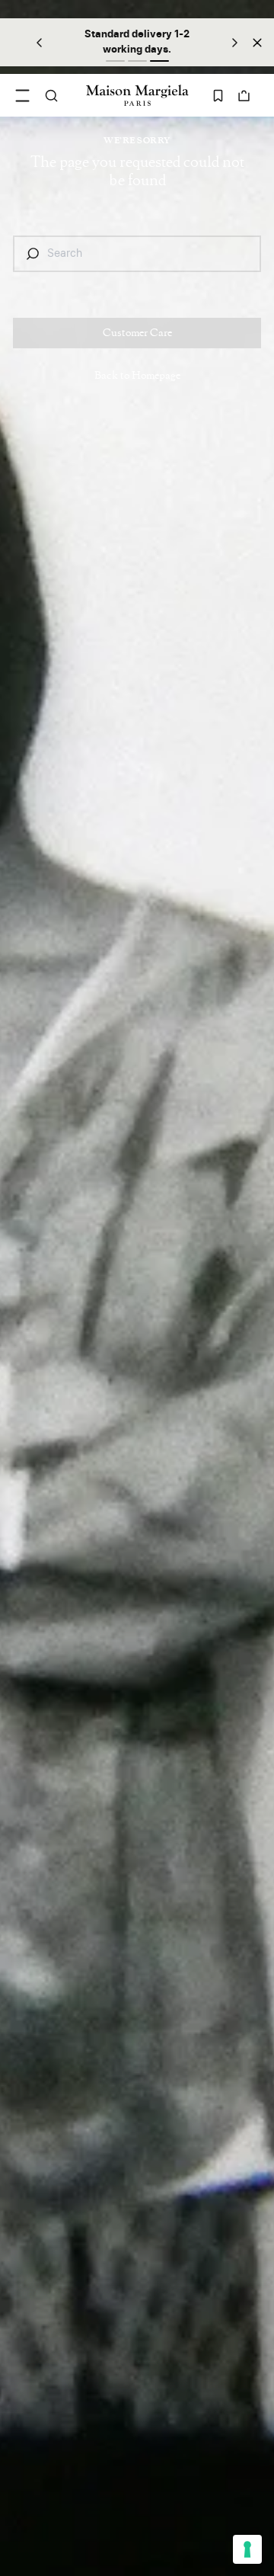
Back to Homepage (137, 376)
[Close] (257, 42)
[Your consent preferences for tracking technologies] (247, 2549)
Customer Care (137, 333)
